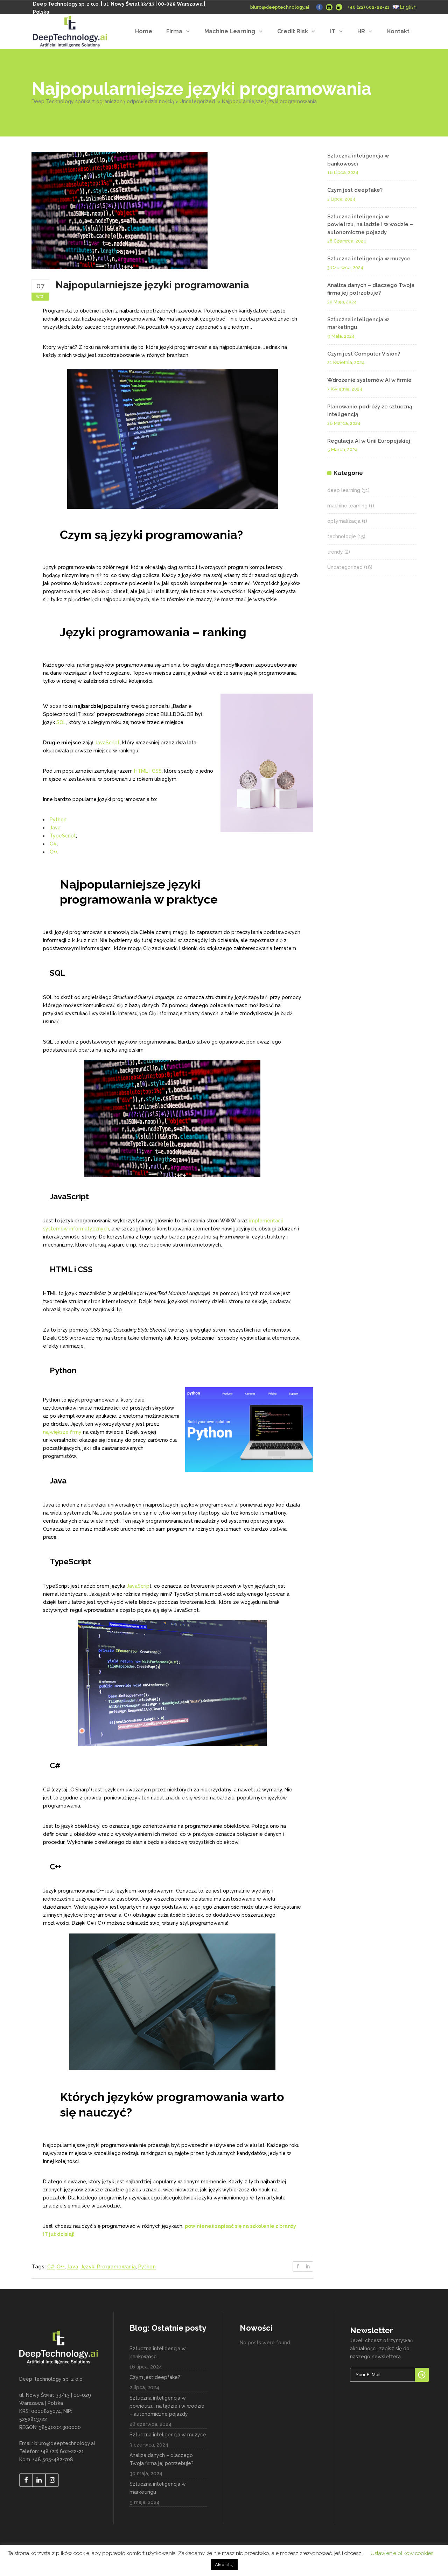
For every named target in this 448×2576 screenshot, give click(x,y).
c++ (61, 2267)
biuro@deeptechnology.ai (280, 7)
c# (51, 2267)
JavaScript (107, 743)
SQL (61, 722)
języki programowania (108, 2267)
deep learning (344, 490)
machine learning (347, 506)
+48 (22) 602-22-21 (369, 7)
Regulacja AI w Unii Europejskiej (369, 441)
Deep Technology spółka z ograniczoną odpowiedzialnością (103, 101)
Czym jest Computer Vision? (364, 354)
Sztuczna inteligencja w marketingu (158, 2488)
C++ (54, 852)
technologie (342, 536)
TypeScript (63, 836)
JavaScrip (138, 1586)
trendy (335, 552)
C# (53, 844)
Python (58, 820)
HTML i (142, 771)
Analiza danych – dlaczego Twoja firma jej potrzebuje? (162, 2459)
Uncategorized (197, 101)
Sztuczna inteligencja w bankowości (158, 2353)
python (147, 2267)
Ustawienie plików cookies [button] (402, 2553)
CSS (157, 771)
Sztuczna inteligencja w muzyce (369, 259)
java (73, 2267)
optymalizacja (344, 521)
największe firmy (62, 1432)
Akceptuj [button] (224, 2565)
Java (55, 828)
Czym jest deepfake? (355, 190)
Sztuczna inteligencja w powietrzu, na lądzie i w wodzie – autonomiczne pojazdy (370, 224)
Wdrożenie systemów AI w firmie (369, 380)
